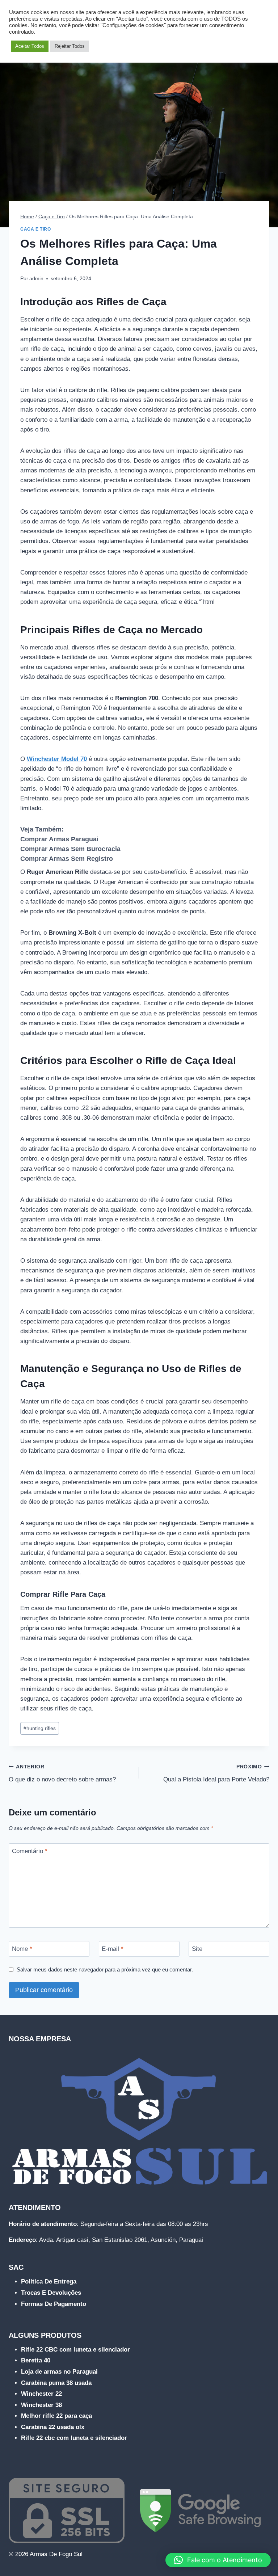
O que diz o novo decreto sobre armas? (62, 1773)
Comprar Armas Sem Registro (67, 859)
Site (197, 1949)
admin (36, 279)
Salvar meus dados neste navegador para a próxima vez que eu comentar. (105, 1969)
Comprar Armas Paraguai (59, 839)
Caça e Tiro (36, 229)
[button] (218, 2560)
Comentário (30, 1851)
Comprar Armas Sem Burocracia (70, 849)
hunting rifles (40, 1728)
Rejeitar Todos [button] (70, 46)
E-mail (113, 1949)
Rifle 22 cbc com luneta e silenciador (74, 2438)
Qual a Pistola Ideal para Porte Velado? (216, 1773)
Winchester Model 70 (57, 759)
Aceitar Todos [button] (30, 46)
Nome (22, 1949)
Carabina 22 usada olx (53, 2427)
